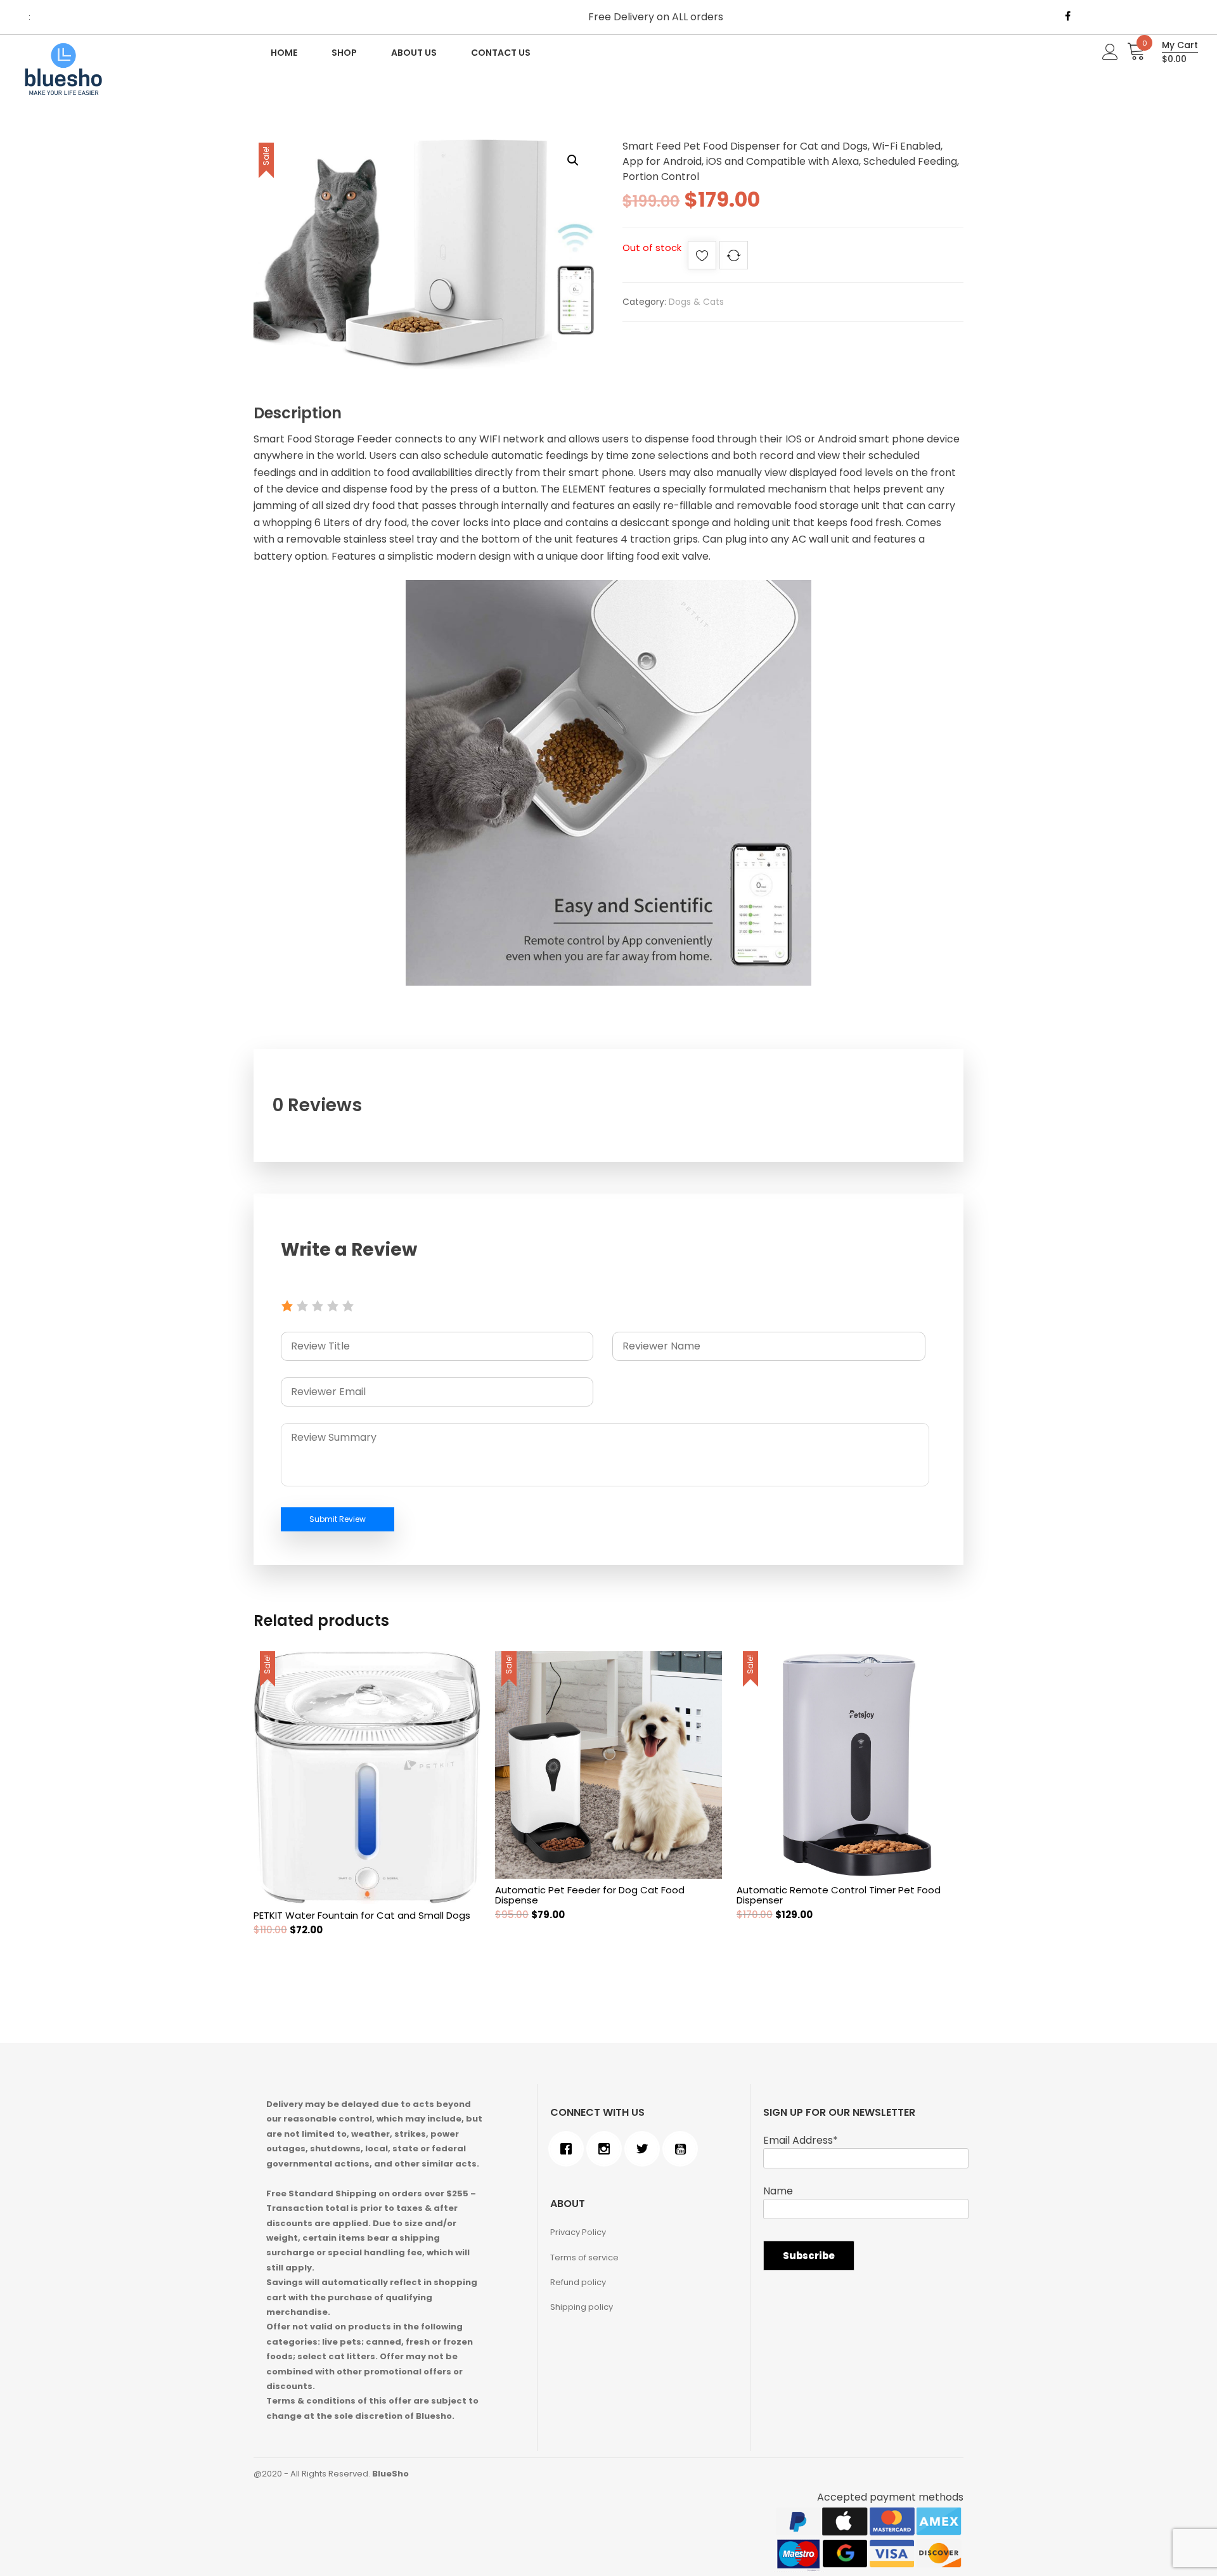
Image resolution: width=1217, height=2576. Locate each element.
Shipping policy (582, 2307)
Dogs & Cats (696, 302)
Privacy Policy (578, 2232)
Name (778, 2191)
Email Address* (801, 2140)
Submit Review (338, 1519)
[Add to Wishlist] (702, 258)
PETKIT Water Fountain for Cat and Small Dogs (362, 1915)
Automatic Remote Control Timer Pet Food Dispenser (839, 1895)
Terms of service (584, 2257)
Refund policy (578, 2282)
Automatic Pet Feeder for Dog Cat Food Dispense (590, 1895)
